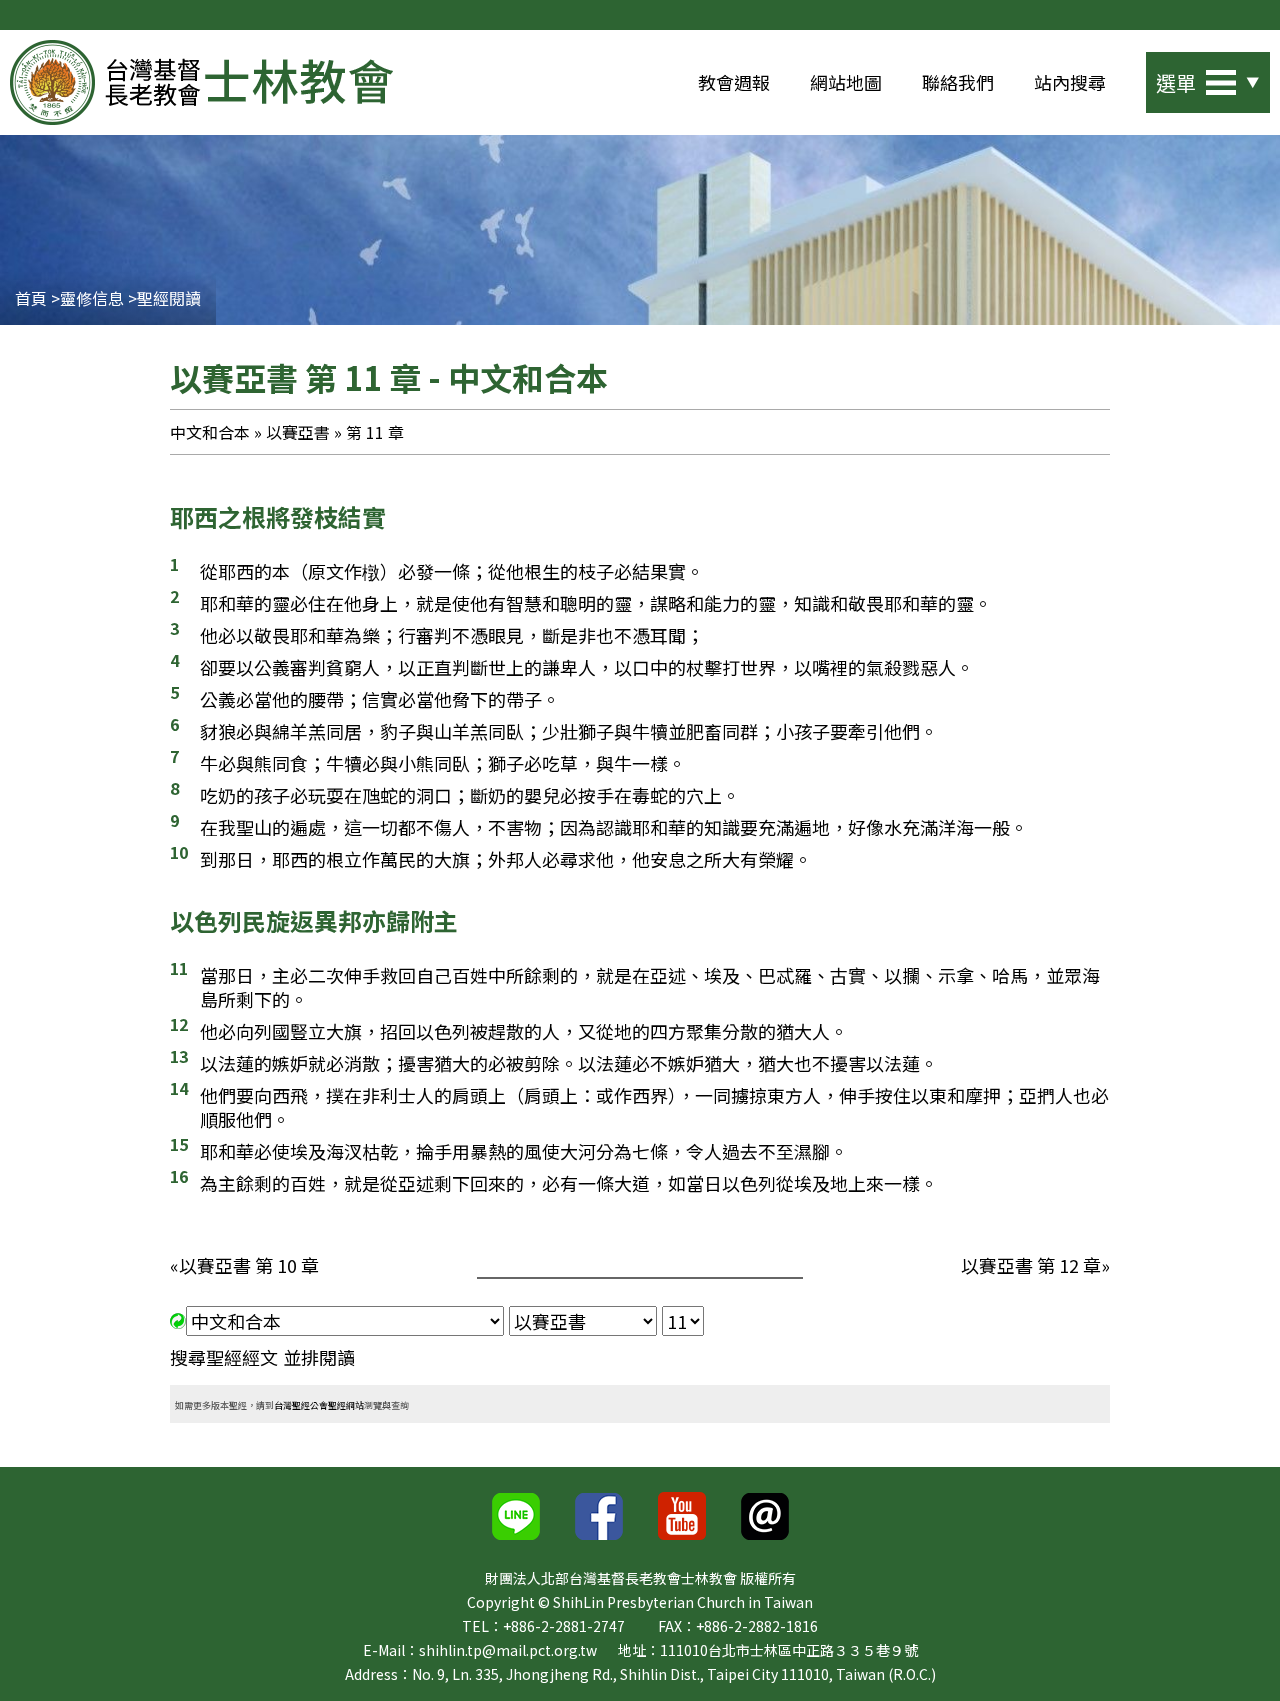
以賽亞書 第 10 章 (249, 1265)
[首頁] (201, 82)
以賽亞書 (298, 432)
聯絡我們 (958, 82)
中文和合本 (210, 432)
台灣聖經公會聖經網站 (319, 1405)
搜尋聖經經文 (224, 1357)
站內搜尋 (1070, 82)
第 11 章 (375, 432)
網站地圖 (846, 82)
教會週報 (734, 82)
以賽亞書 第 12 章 (1031, 1265)
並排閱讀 (319, 1357)
